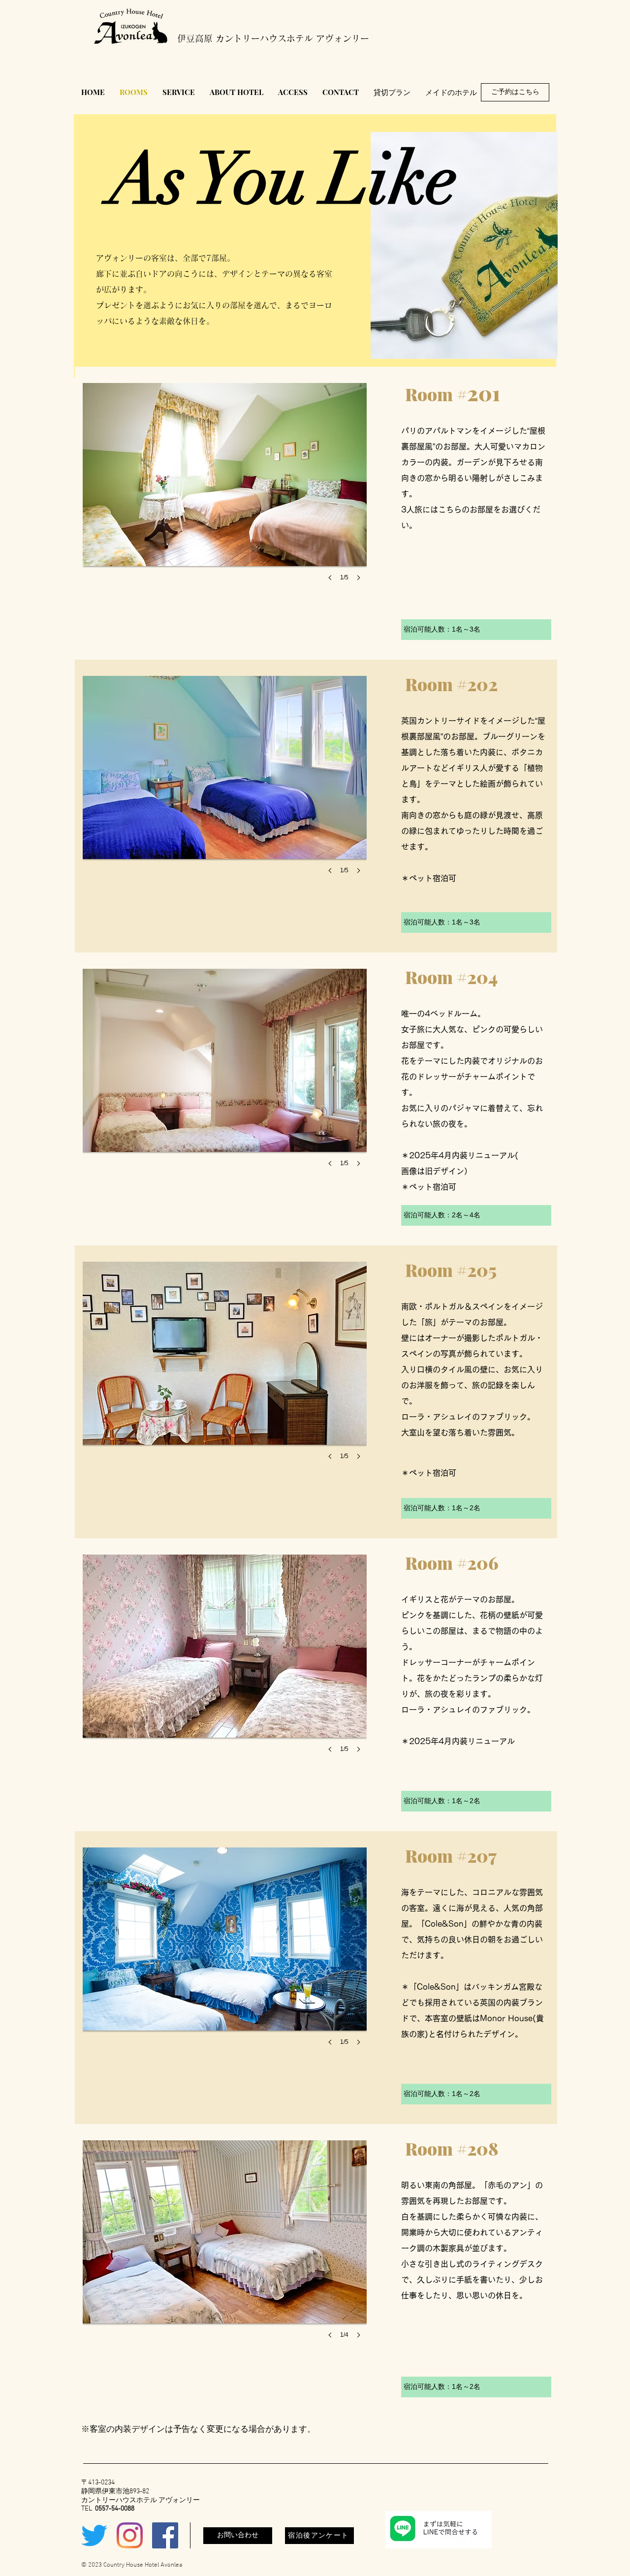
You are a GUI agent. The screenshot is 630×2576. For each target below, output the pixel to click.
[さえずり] (94, 2535)
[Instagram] (130, 2535)
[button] (225, 492)
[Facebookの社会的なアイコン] (165, 2535)
